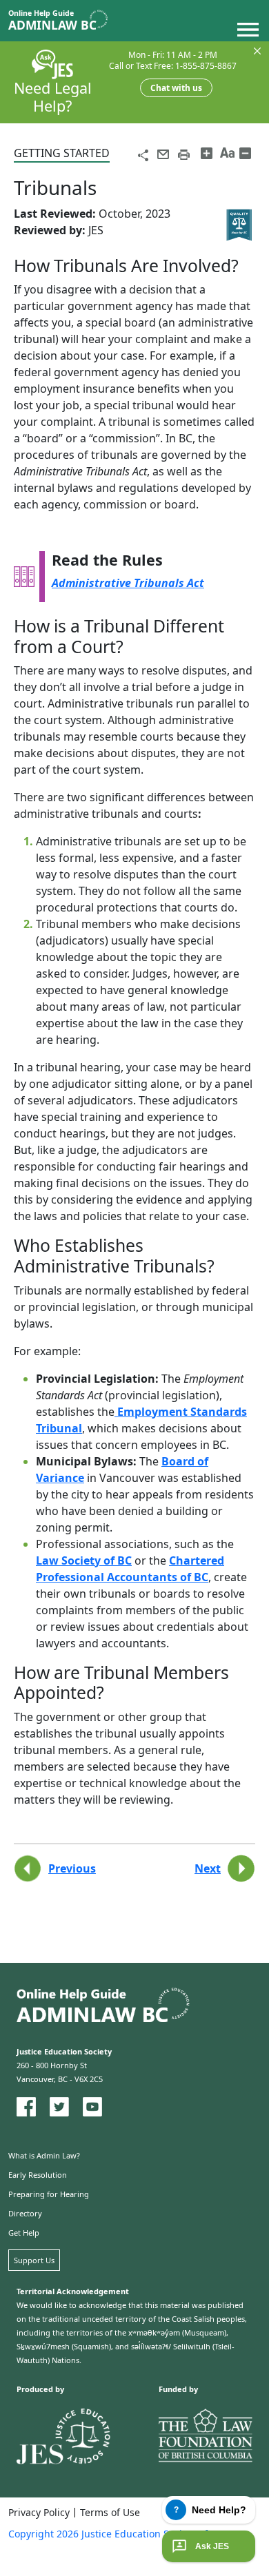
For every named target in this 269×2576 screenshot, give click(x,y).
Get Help (24, 2233)
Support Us (34, 2260)
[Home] (63, 21)
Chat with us (176, 88)
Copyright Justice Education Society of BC (116, 2534)
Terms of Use (110, 2513)
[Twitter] (59, 2107)
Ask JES (212, 2546)
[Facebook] (26, 2107)
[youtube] (92, 2107)
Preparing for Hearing (49, 2194)
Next (208, 1868)
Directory (25, 2213)
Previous (72, 1868)
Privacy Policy (39, 2513)
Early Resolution (38, 2175)
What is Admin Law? (44, 2155)
